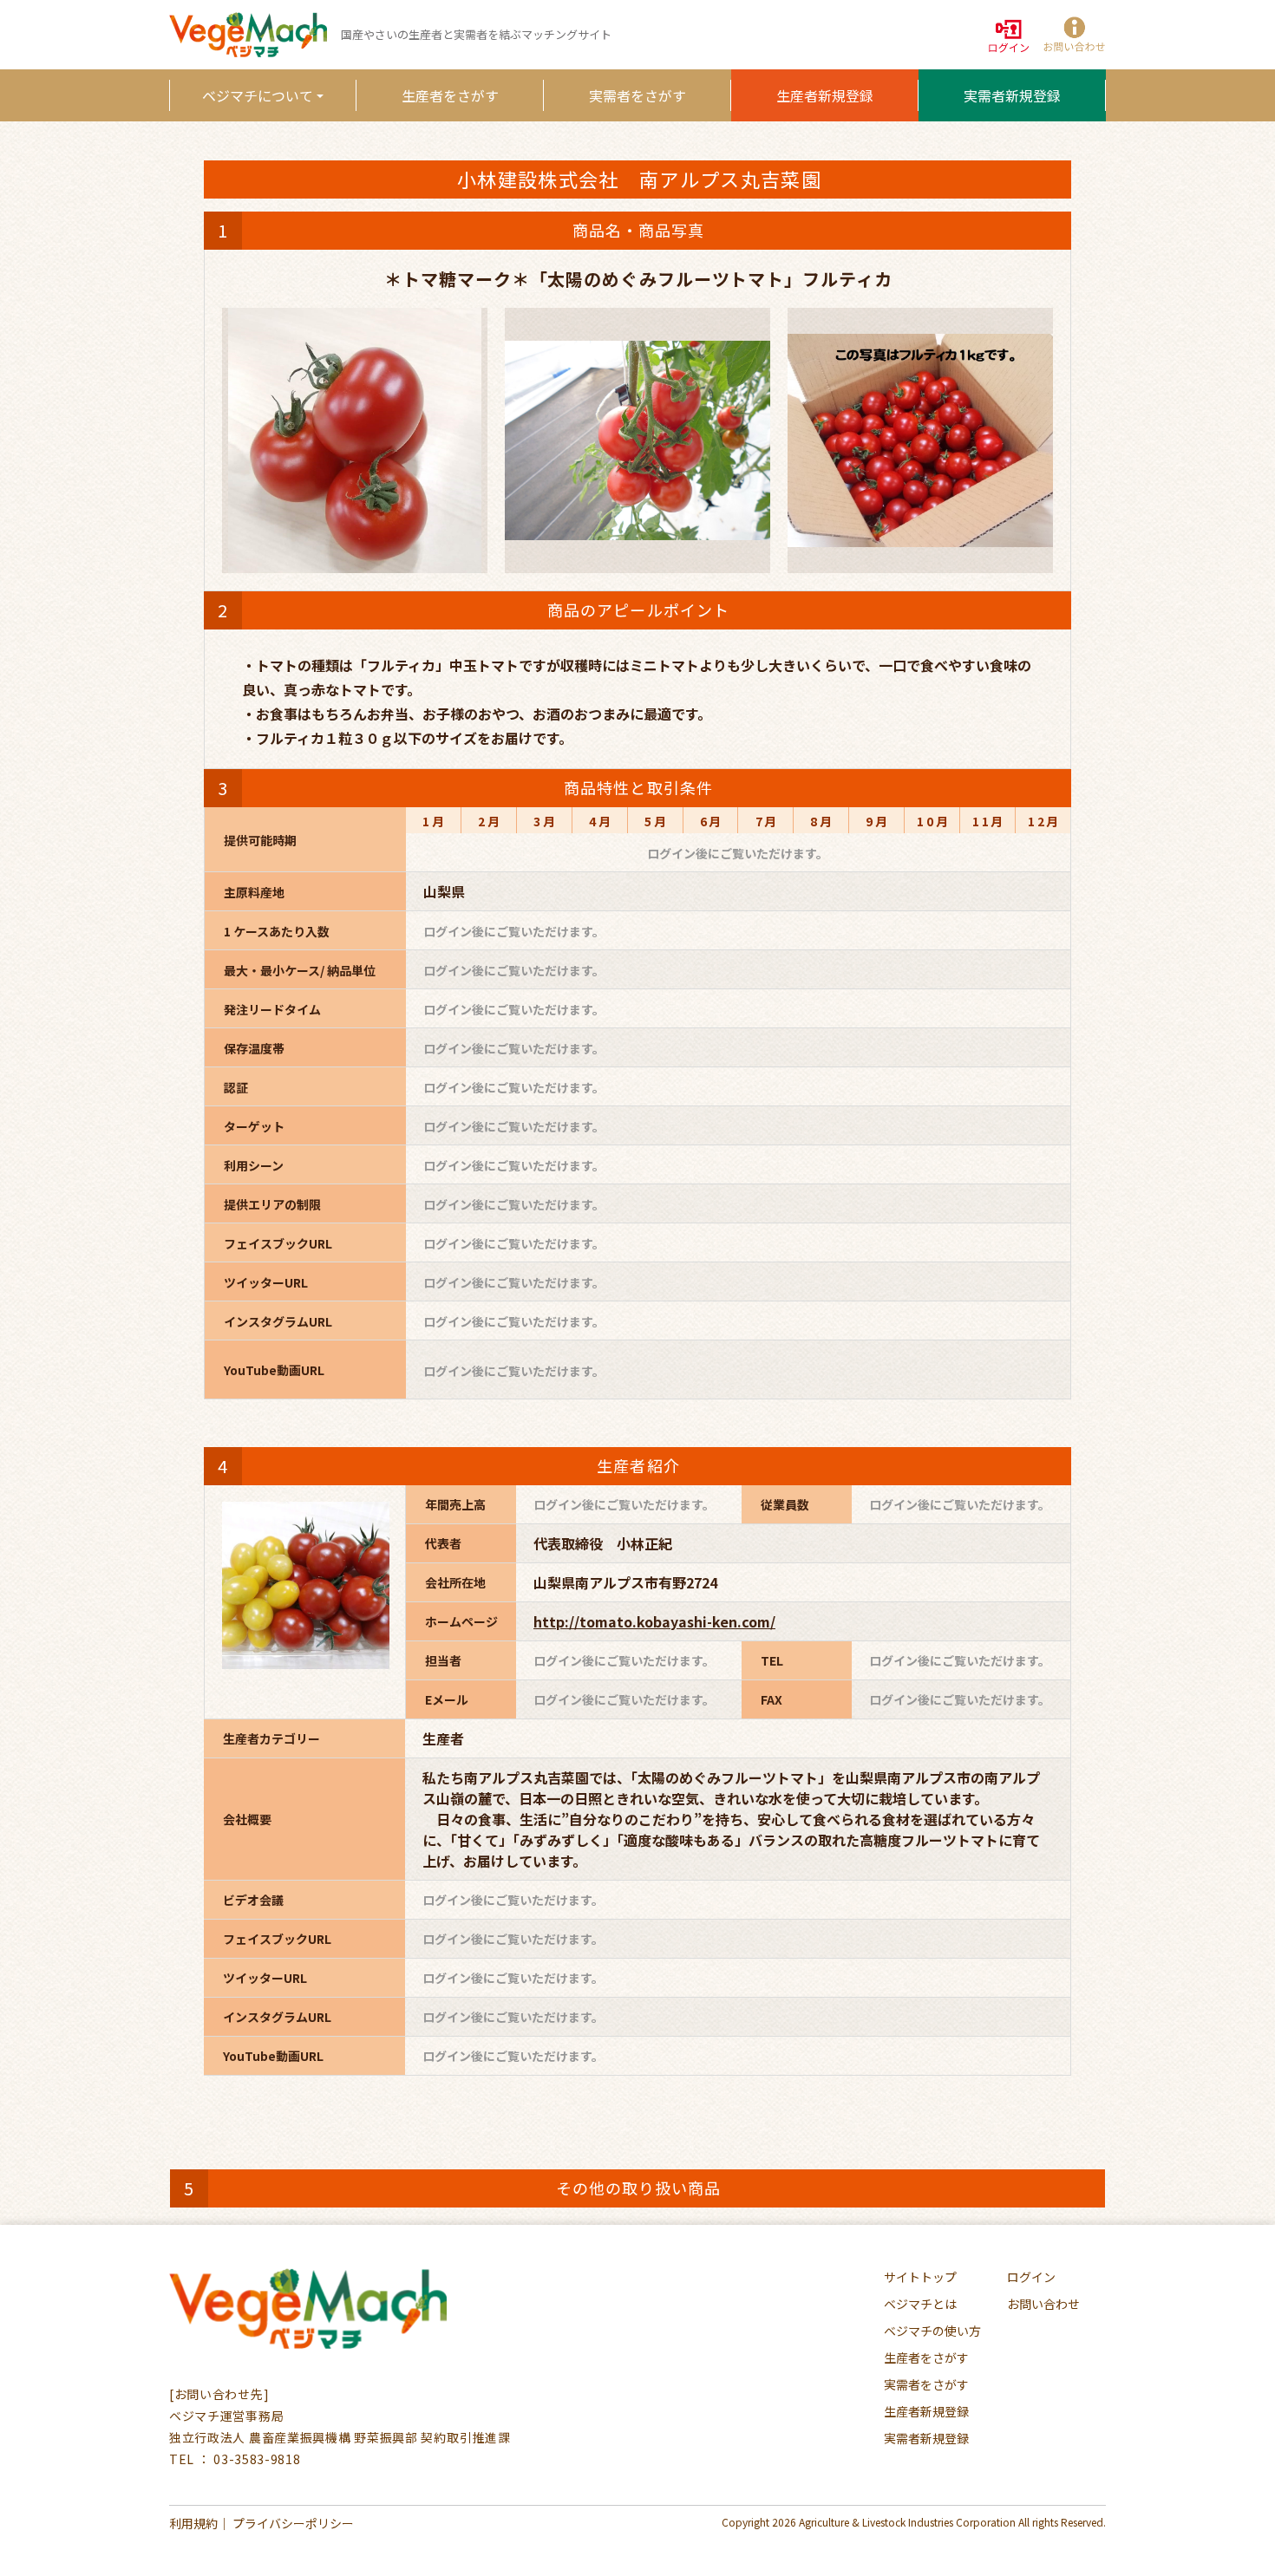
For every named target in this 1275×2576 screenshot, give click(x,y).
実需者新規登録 (1012, 95)
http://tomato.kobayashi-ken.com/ (654, 1621)
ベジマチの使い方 (932, 2331)
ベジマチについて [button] (258, 95)
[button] (1073, 35)
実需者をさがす (637, 95)
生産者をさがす (450, 95)
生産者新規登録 (825, 95)
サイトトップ (920, 2277)
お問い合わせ (1043, 2304)
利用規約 (193, 2523)
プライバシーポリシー (293, 2523)
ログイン (1031, 2277)
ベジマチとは (920, 2304)
